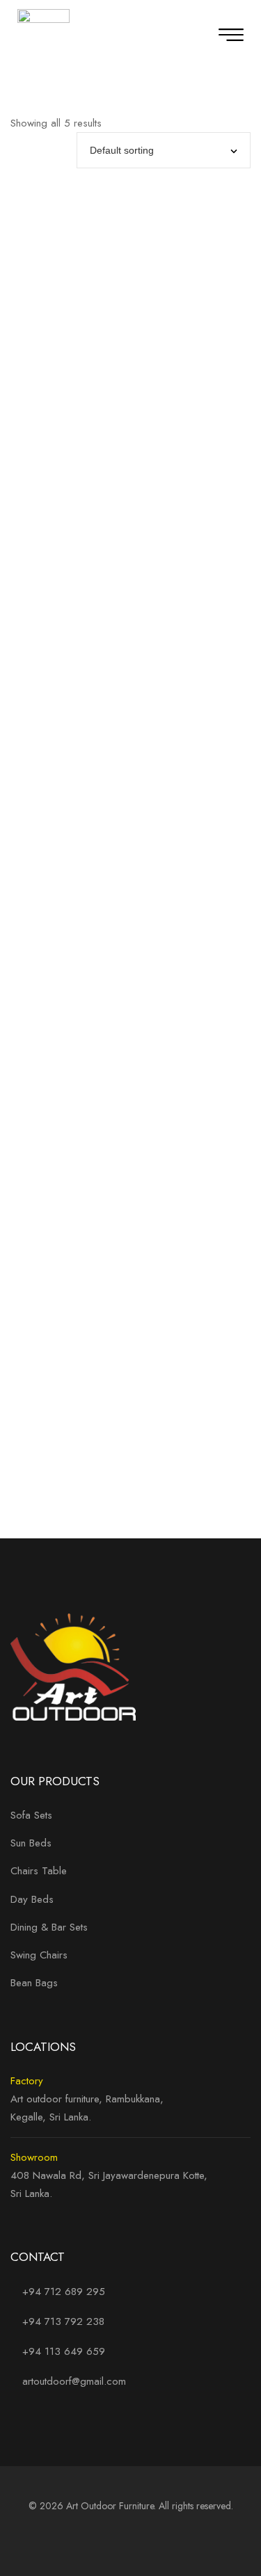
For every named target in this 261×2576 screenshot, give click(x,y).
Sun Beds (31, 1843)
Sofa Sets (31, 1815)
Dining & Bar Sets (49, 1927)
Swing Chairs (39, 1955)
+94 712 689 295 (62, 2292)
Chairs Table (39, 1871)
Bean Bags (34, 1983)
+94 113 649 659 (64, 2351)
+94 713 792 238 (63, 2321)
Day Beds (32, 1899)
